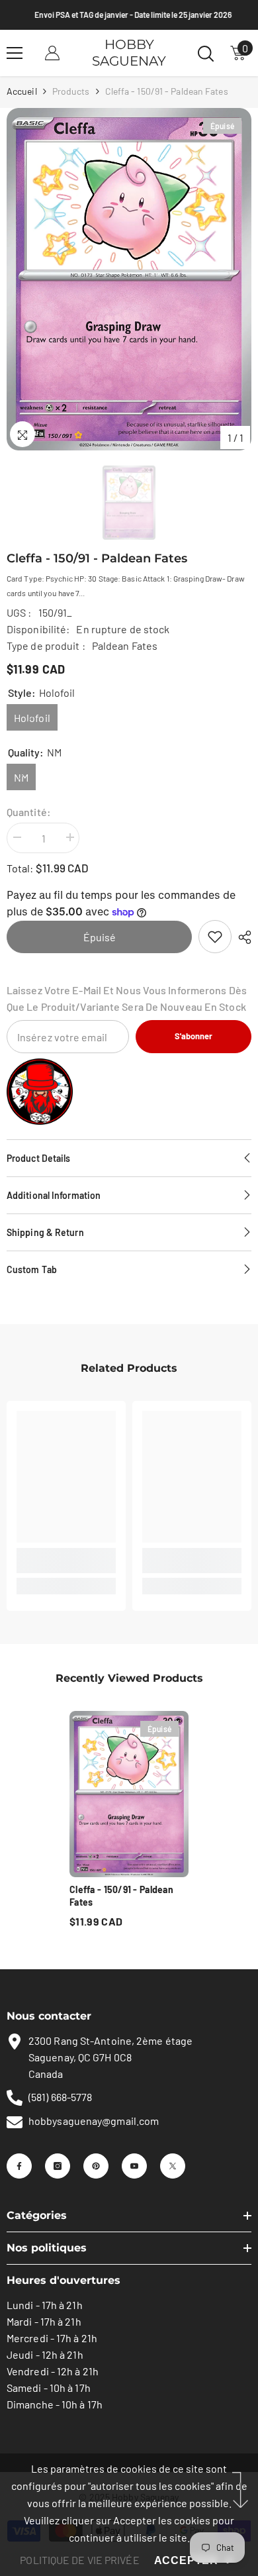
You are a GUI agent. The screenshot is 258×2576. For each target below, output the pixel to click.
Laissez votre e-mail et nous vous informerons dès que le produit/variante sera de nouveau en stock (127, 998)
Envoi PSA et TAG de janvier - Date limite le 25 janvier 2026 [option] (129, 15)
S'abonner (193, 1036)
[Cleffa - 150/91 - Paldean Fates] (129, 1794)
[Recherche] (206, 54)
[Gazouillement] (173, 2166)
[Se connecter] (52, 53)
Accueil (22, 91)
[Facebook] (19, 2166)
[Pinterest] (96, 2166)
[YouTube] (134, 2166)
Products (71, 91)
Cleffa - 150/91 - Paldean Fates (121, 1896)
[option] (129, 279)
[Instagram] (58, 2166)
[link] (215, 937)
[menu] (15, 53)
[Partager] (241, 937)
